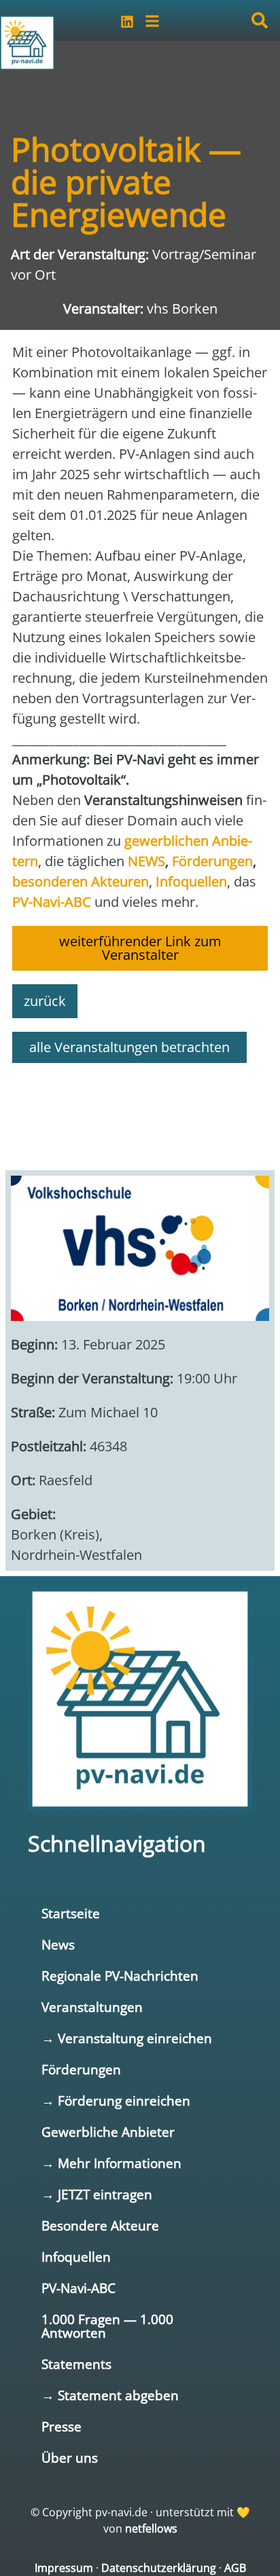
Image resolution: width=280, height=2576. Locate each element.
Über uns (70, 2458)
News (58, 1944)
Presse (62, 2426)
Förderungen (81, 2069)
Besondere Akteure (100, 2225)
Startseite (71, 1913)
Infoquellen (76, 2257)
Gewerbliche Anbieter (108, 2132)
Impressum (64, 2568)
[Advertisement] (140, 1110)
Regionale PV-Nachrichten (120, 1976)
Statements (76, 2364)
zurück (45, 1001)
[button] (260, 20)
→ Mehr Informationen (111, 2163)
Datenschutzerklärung (159, 2568)
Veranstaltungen (92, 2007)
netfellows (151, 2528)
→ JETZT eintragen (97, 2194)
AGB (235, 2568)
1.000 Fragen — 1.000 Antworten (107, 2326)
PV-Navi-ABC (78, 2288)
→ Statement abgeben (110, 2395)
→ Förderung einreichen (116, 2101)
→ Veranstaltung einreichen (127, 2038)
